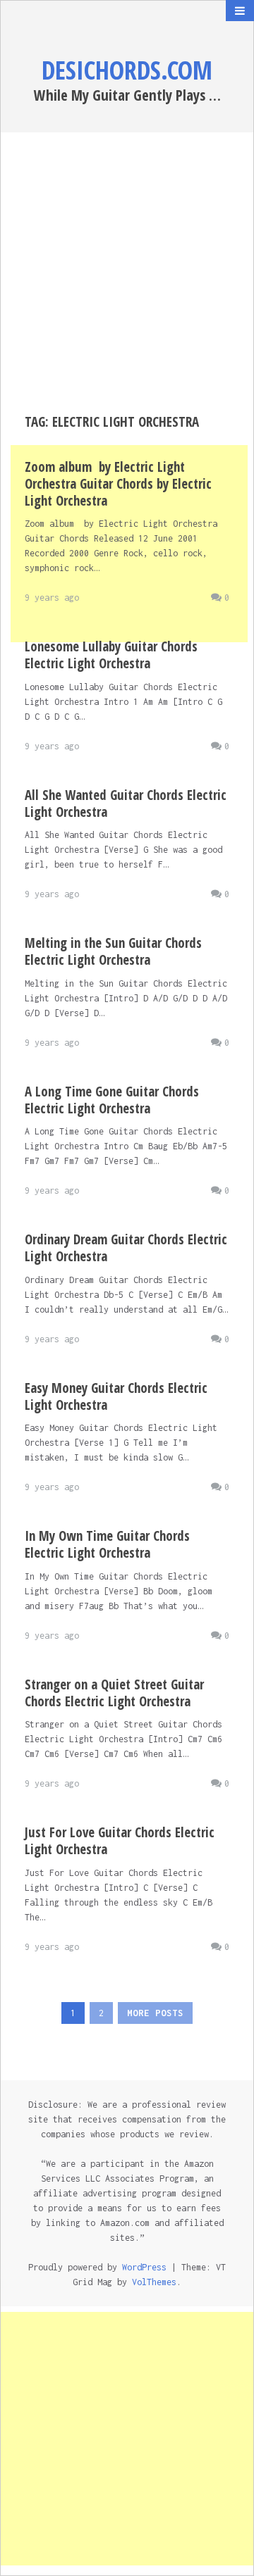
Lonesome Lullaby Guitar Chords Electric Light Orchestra (111, 655)
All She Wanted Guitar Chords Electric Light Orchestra (126, 804)
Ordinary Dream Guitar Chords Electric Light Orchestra (126, 1248)
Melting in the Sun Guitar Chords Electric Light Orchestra (113, 951)
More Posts (155, 2013)
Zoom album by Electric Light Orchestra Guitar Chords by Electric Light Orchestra (118, 484)
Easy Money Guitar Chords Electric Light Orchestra (116, 1396)
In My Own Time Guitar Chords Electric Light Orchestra (107, 1544)
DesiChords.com (127, 70)
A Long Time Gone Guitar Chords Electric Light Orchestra (112, 1100)
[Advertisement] (127, 273)
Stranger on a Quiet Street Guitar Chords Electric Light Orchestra (114, 1693)
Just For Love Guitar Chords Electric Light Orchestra (120, 1841)
